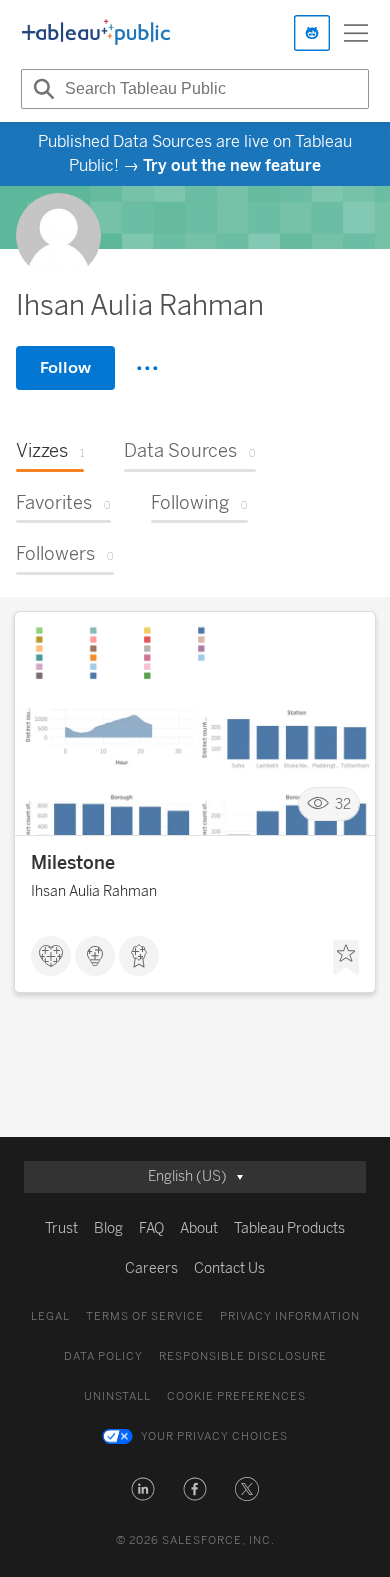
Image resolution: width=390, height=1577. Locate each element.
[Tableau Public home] (96, 33)
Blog (108, 1228)
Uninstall (117, 1396)
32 (343, 804)
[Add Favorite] (346, 958)
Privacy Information (290, 1316)
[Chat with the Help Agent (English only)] (312, 33)
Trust (61, 1228)
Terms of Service (145, 1316)
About (199, 1228)
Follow (65, 367)
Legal (50, 1316)
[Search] (41, 89)
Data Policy (103, 1356)
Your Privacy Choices (214, 1436)
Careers (151, 1268)
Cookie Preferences (236, 1396)
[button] (143, 1489)
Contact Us (229, 1268)
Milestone (73, 863)
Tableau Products (289, 1228)
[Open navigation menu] (356, 33)
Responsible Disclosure (243, 1356)
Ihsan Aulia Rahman (94, 891)
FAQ (151, 1228)
